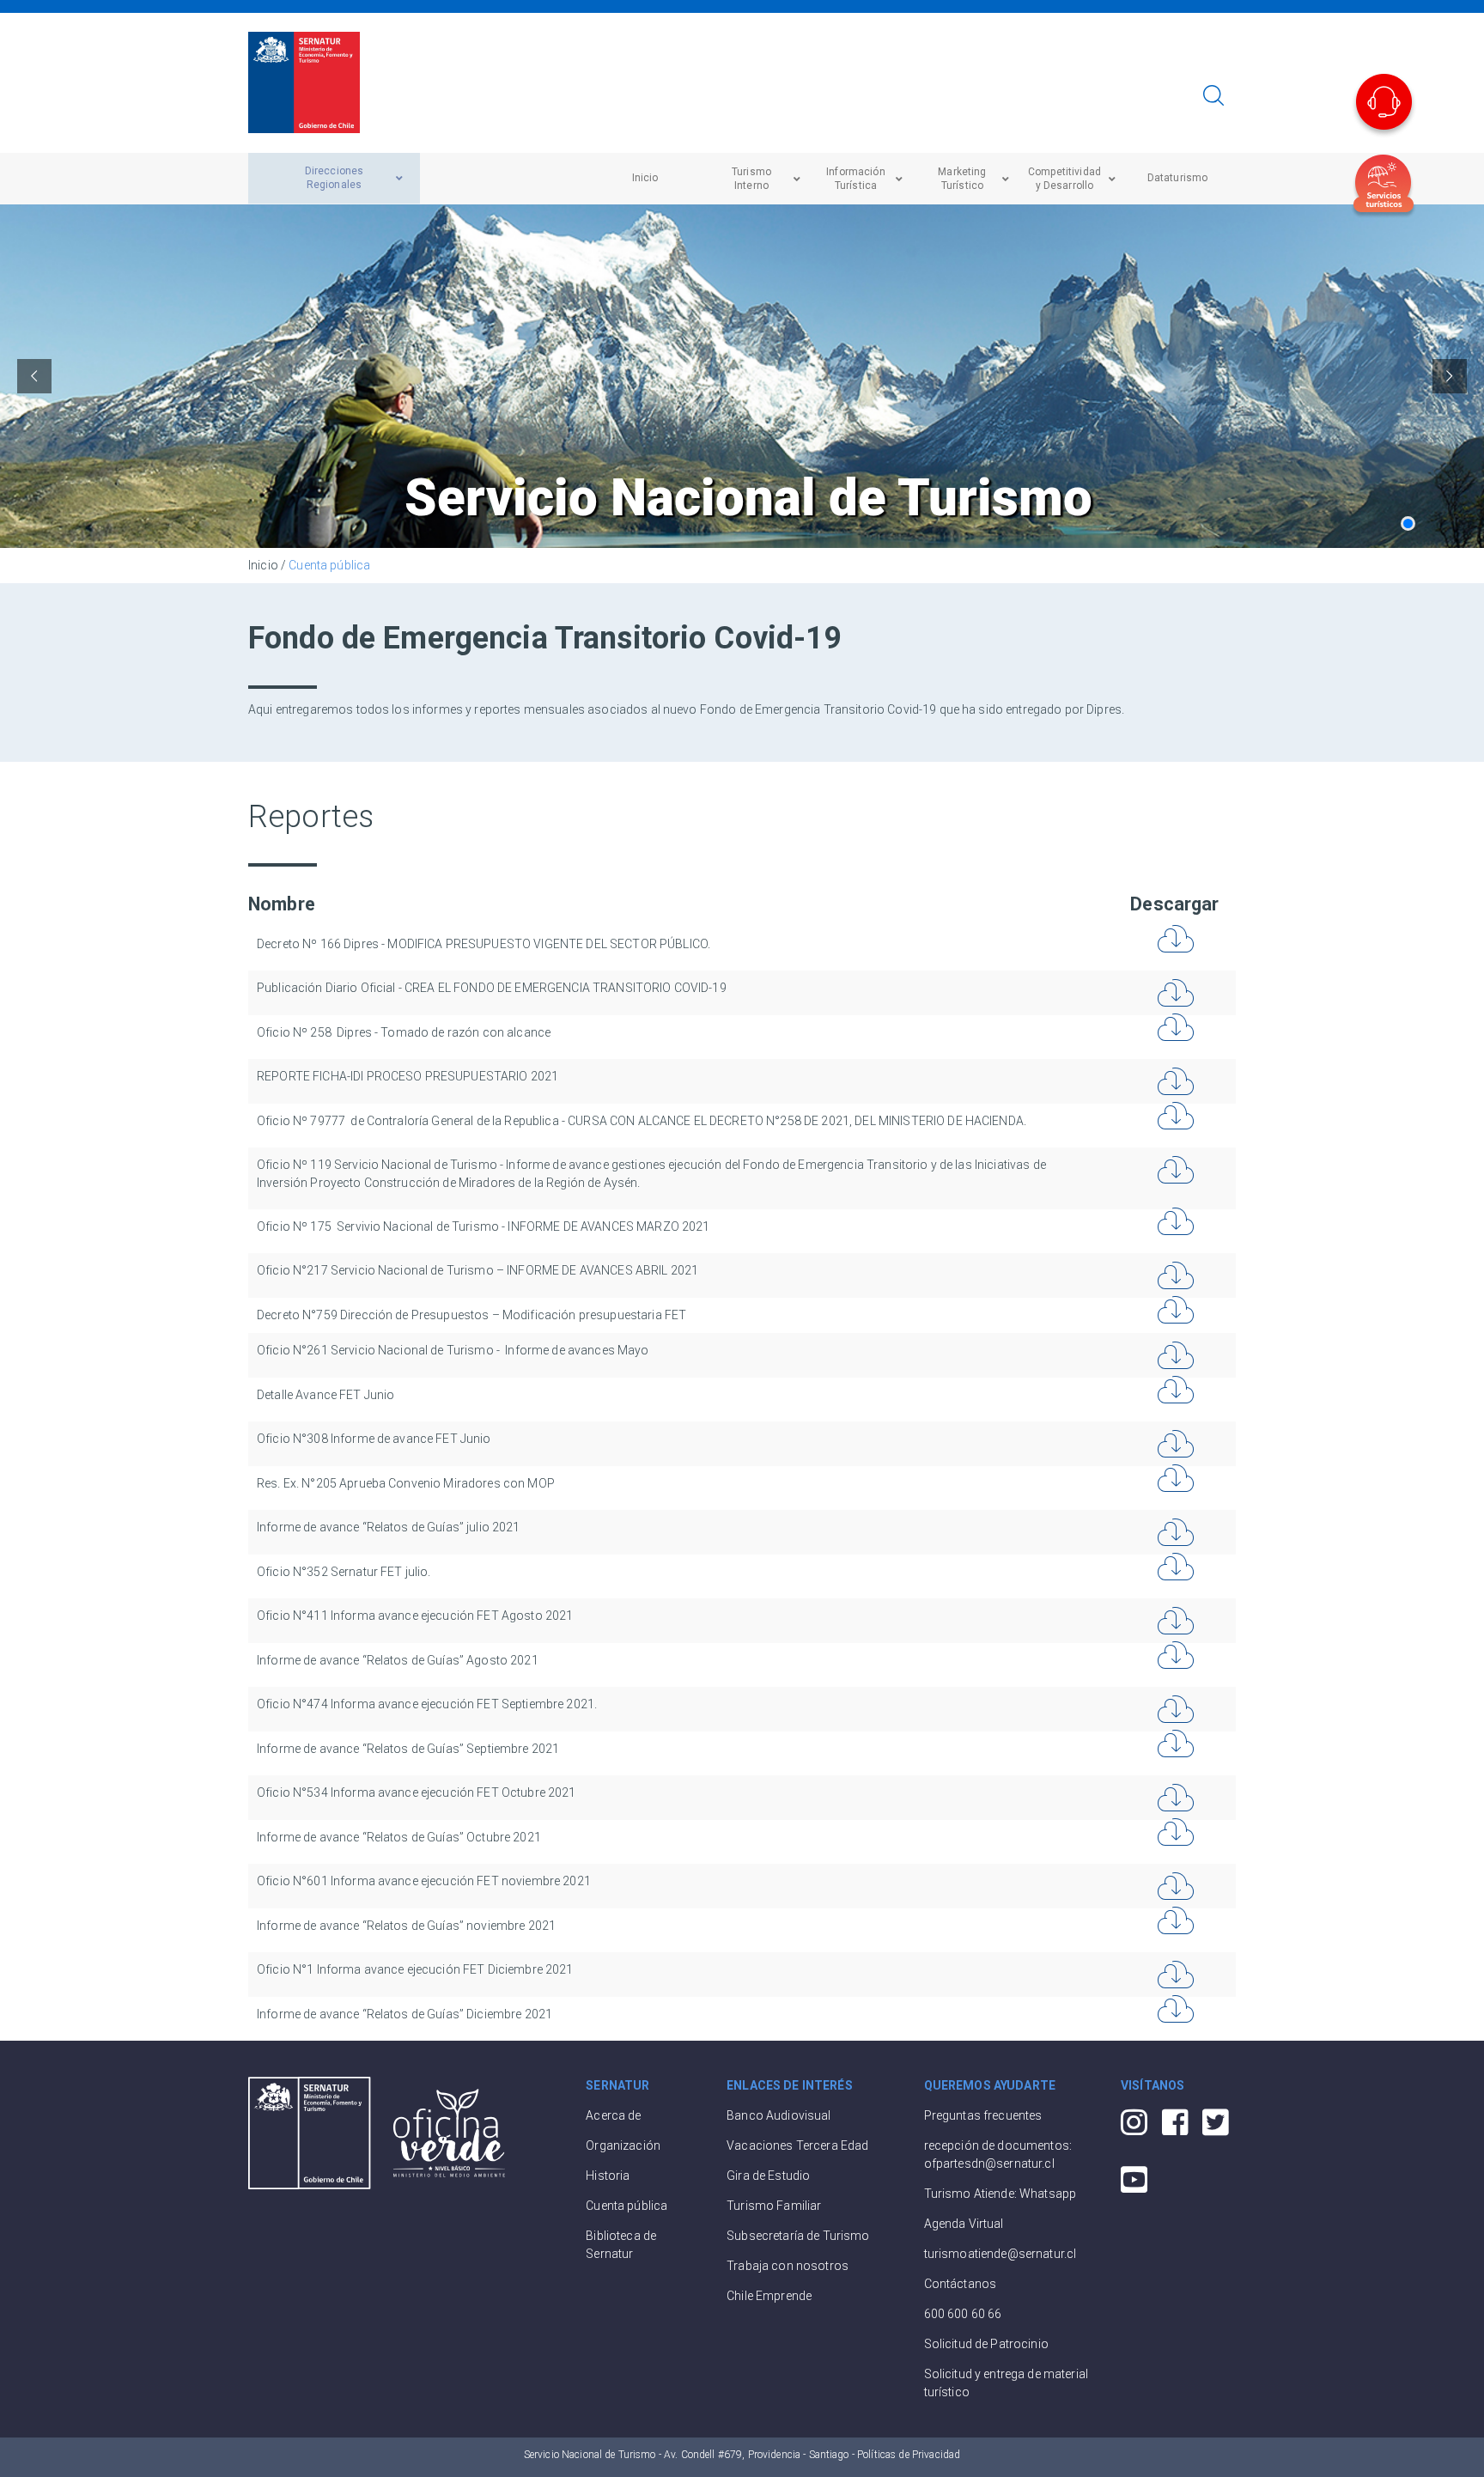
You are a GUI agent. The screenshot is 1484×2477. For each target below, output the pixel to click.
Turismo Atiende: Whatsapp (1000, 2194)
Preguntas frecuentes (983, 2115)
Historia (608, 2176)
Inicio (263, 565)
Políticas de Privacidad (909, 2455)
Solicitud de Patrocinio (986, 2344)
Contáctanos (961, 2284)
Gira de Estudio (768, 2176)
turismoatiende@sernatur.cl (1000, 2254)
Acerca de (613, 2115)
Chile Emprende (769, 2296)
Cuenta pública (329, 565)
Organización (623, 2145)
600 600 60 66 (963, 2314)
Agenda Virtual (964, 2224)
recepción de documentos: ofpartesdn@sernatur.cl (998, 2154)
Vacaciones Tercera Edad (797, 2145)
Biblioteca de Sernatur (621, 2245)
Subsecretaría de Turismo (798, 2236)
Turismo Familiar (774, 2206)
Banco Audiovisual (778, 2115)
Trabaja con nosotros (788, 2266)
